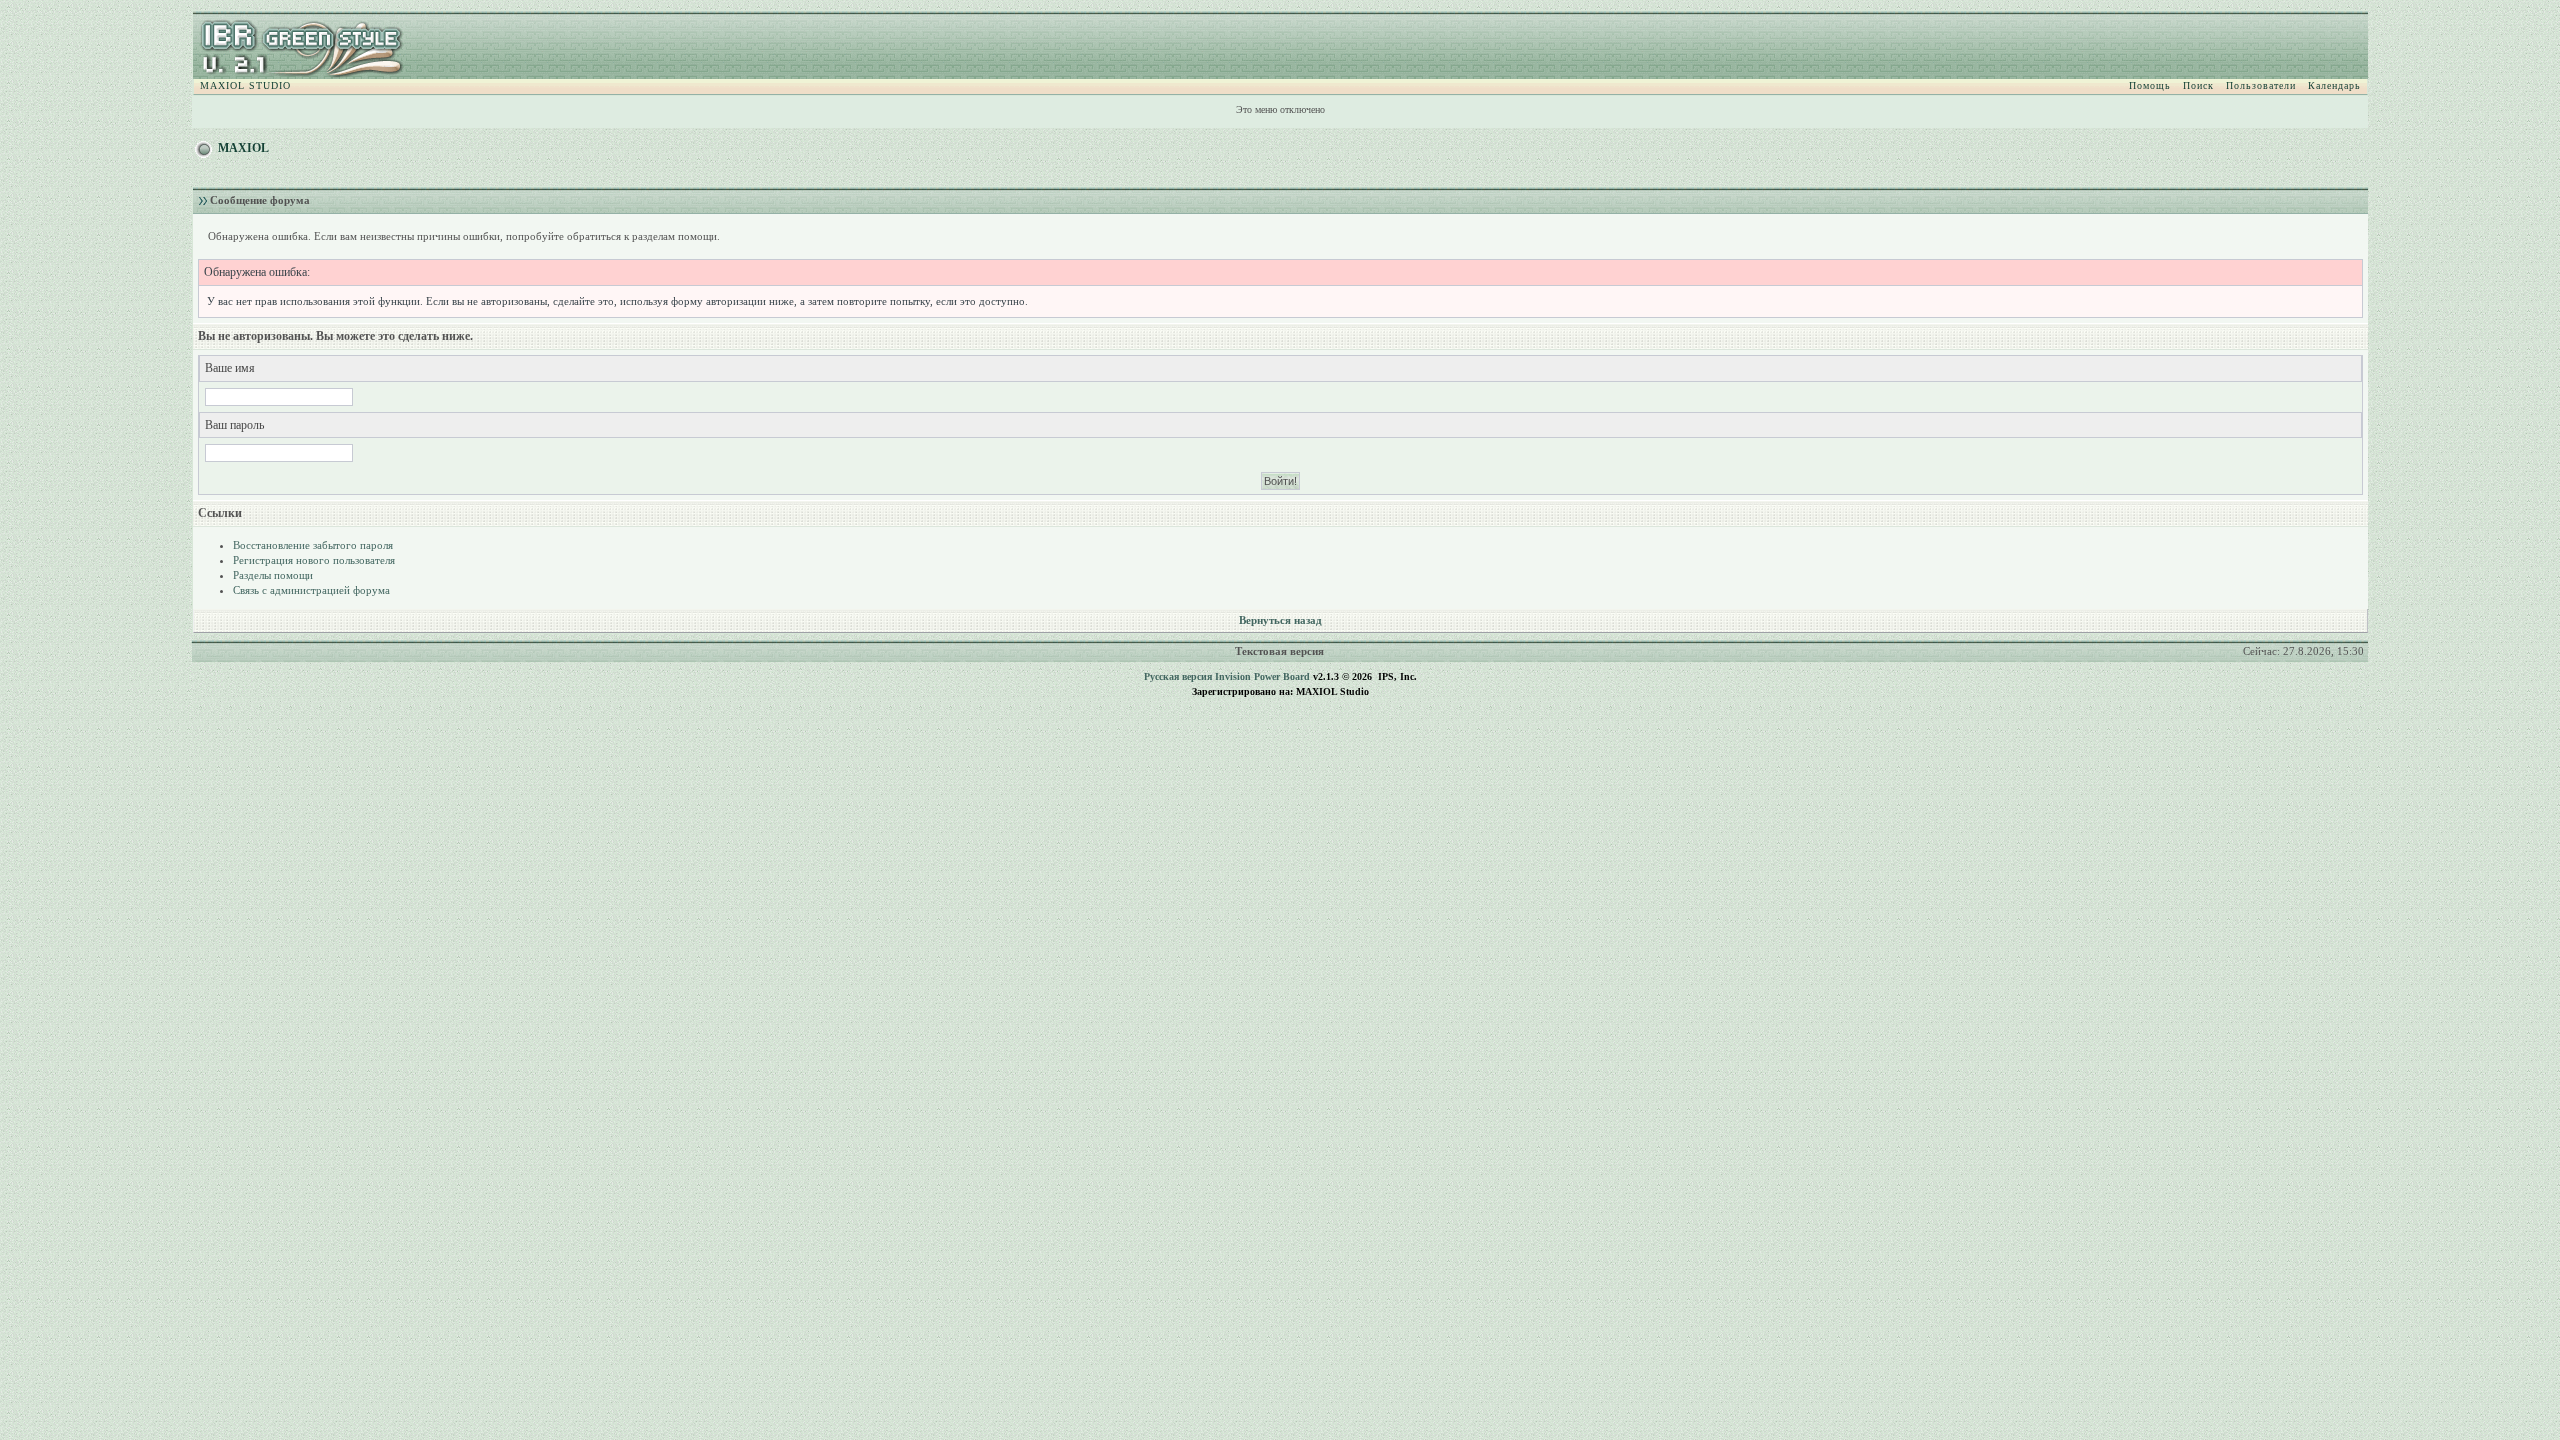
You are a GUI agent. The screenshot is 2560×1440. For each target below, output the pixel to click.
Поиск (2198, 85)
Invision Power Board (1262, 676)
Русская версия (1178, 676)
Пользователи (2261, 85)
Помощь (2150, 85)
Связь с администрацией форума (311, 590)
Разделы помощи (273, 575)
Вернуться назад (1280, 620)
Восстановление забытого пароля (313, 545)
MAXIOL (243, 148)
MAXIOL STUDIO (245, 85)
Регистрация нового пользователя (314, 560)
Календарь (2334, 85)
